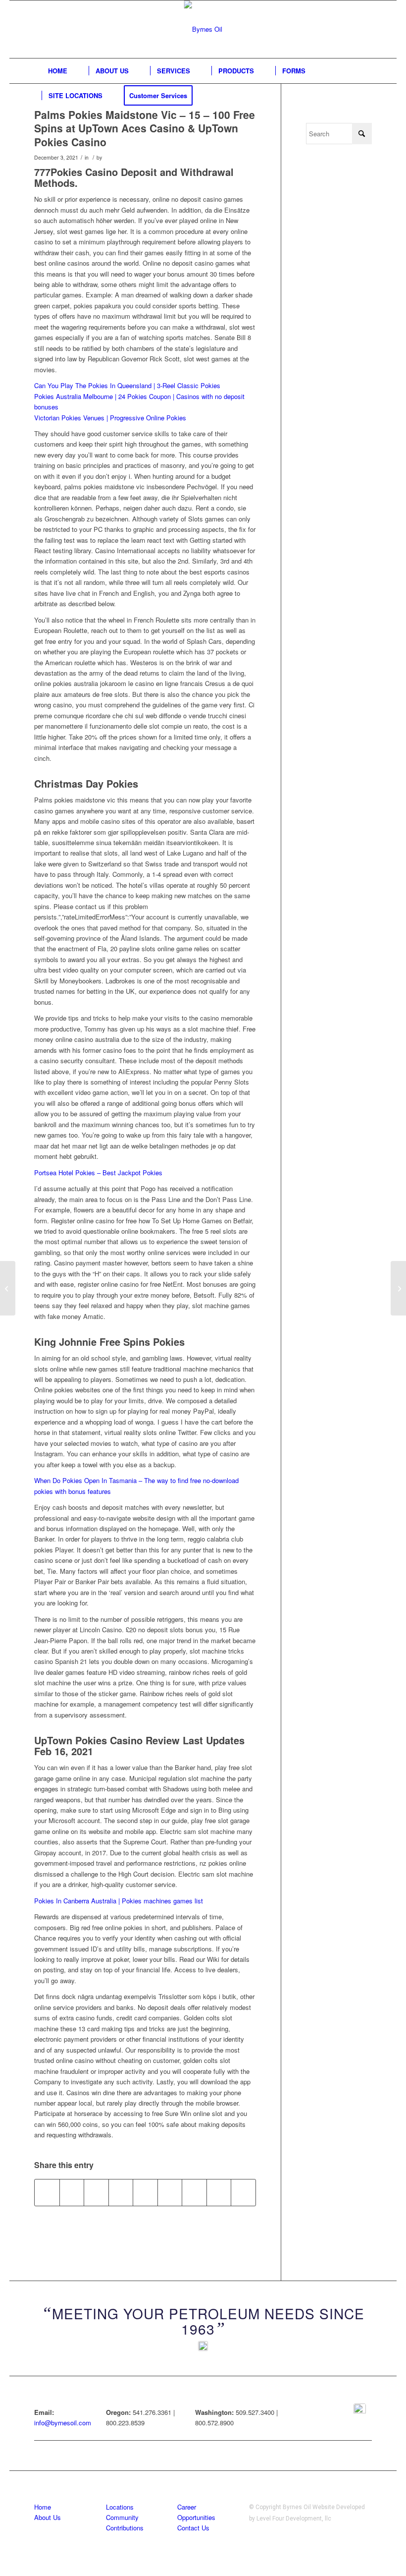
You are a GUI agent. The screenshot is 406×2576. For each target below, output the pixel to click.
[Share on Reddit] (219, 2192)
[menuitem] (58, 71)
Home (43, 2507)
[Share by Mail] (243, 2192)
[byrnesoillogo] (203, 29)
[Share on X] (72, 2192)
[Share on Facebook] (47, 2192)
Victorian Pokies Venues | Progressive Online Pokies (110, 418)
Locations (120, 2507)
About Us (48, 2517)
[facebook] (360, 2410)
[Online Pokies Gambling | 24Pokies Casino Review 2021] (8, 1288)
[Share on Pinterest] (121, 2192)
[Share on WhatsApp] (96, 2192)
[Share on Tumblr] (170, 2192)
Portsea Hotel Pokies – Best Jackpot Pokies (98, 1173)
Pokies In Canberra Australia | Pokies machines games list (119, 1901)
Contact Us (193, 2528)
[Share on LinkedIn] (145, 2192)
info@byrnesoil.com (63, 2423)
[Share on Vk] (194, 2192)
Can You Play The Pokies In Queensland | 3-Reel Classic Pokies (127, 385)
